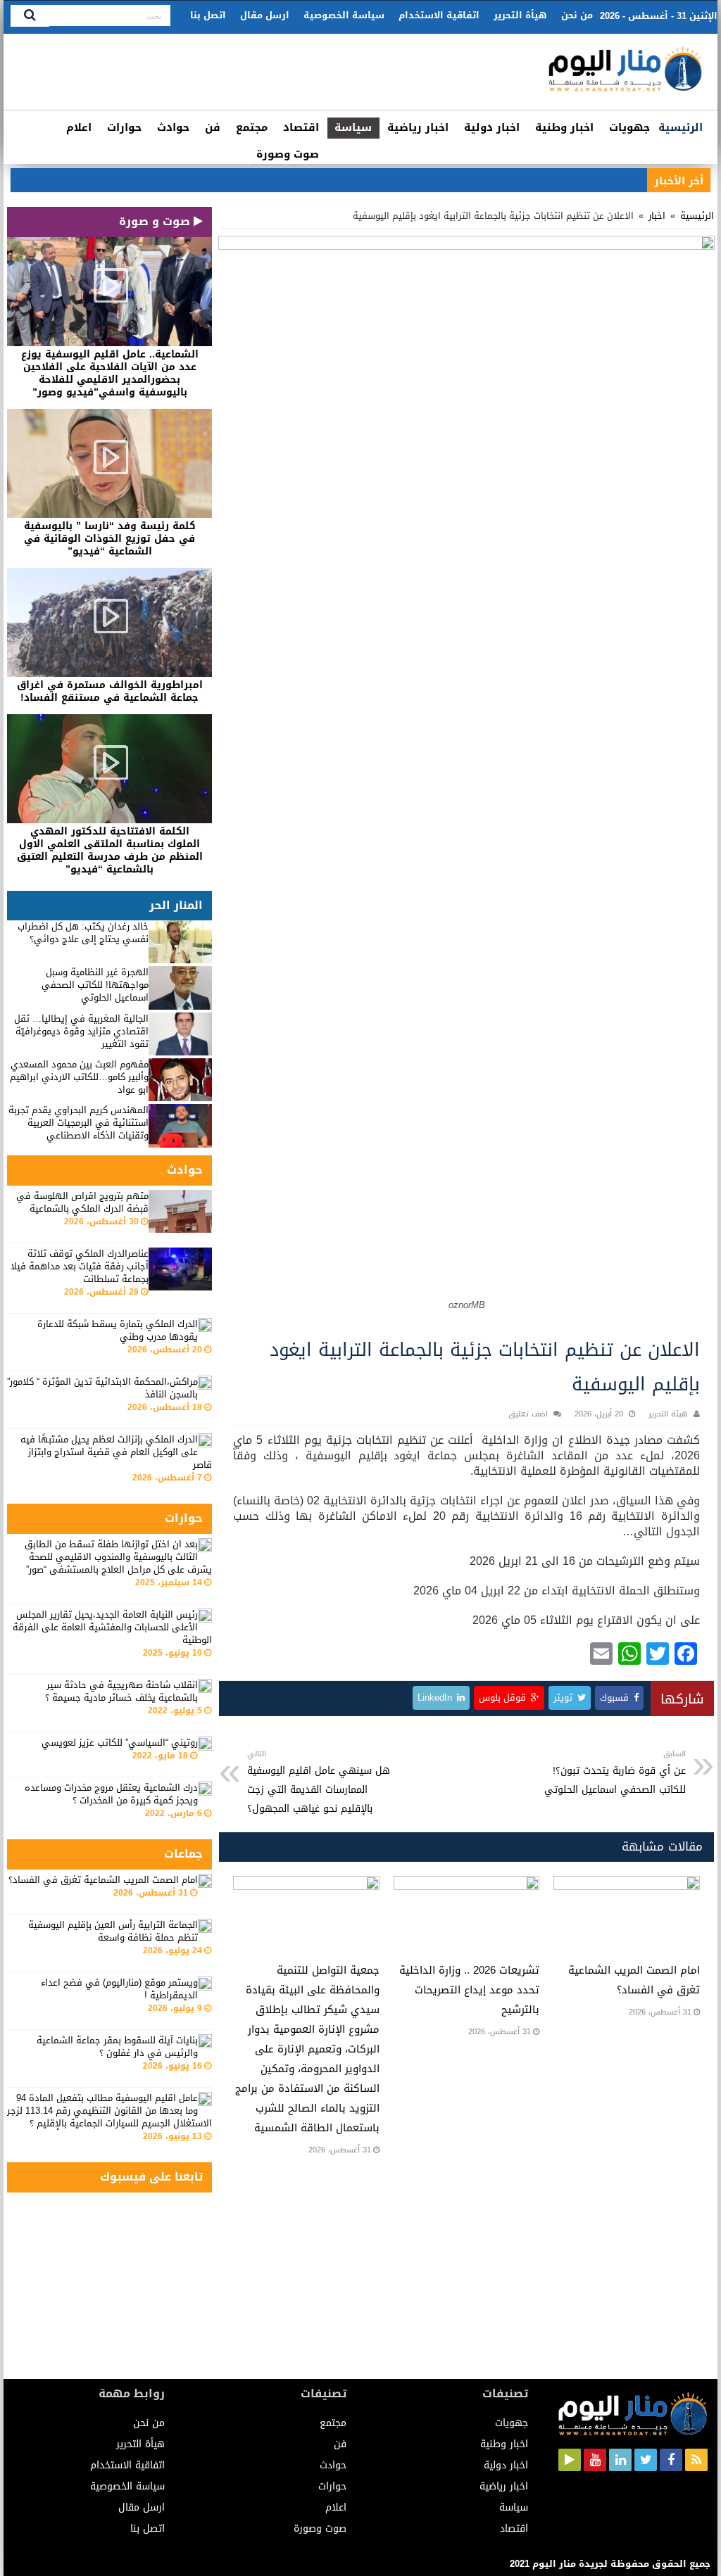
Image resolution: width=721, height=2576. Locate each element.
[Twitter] (646, 2460)
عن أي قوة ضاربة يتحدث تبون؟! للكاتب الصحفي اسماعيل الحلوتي (615, 1773)
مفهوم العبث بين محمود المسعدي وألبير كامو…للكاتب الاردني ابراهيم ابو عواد (79, 1077)
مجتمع (252, 127)
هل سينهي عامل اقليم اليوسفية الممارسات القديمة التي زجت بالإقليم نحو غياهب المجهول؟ (319, 1782)
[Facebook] (671, 2460)
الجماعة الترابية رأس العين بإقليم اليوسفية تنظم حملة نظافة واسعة (113, 1931)
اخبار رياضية (418, 127)
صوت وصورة (288, 154)
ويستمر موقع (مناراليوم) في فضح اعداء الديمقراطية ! (119, 1989)
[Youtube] (595, 2460)
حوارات (124, 127)
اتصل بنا (208, 15)
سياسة (353, 127)
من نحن (577, 15)
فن (213, 127)
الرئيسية (681, 127)
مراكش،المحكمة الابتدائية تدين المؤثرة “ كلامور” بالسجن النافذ (102, 1388)
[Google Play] (570, 2460)
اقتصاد (301, 127)
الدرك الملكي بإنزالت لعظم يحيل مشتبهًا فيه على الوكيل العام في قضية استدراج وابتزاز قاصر (116, 1452)
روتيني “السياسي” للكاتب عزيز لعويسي (120, 1743)
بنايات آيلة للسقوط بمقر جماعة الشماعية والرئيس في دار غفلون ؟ (117, 2047)
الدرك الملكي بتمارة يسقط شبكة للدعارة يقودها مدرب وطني (118, 1330)
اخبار (657, 216)
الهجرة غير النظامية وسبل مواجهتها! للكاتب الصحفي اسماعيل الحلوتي (95, 985)
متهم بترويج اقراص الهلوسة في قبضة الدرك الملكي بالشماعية (82, 1202)
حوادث (173, 127)
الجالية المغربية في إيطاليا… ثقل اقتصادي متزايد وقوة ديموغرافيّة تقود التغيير (81, 1031)
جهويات (629, 127)
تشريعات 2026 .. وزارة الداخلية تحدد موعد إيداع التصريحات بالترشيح (469, 1990)
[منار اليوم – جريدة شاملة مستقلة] (626, 75)
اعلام (79, 127)
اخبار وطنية (564, 127)
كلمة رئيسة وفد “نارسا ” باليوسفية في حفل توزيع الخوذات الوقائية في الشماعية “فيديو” (110, 539)
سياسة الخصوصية (344, 15)
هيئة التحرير (668, 1414)
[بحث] (30, 16)
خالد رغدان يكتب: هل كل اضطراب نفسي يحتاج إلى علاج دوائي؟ (83, 933)
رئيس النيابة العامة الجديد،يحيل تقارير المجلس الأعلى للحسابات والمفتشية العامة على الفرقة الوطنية (112, 1627)
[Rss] (696, 2460)
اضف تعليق (528, 1414)
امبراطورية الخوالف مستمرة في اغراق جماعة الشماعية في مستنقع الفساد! (110, 691)
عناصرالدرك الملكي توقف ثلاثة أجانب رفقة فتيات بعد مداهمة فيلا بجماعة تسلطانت (80, 1266)
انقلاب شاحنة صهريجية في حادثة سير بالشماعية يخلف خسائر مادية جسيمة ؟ (121, 1691)
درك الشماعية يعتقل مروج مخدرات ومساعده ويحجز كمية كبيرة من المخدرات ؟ (111, 1794)
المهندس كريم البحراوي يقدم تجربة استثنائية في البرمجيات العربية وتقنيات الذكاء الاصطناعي (79, 1123)
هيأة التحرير (520, 15)
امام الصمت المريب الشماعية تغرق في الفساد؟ (103, 1880)
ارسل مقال (265, 15)
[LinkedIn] (620, 2460)
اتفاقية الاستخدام (439, 15)
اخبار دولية (492, 127)
